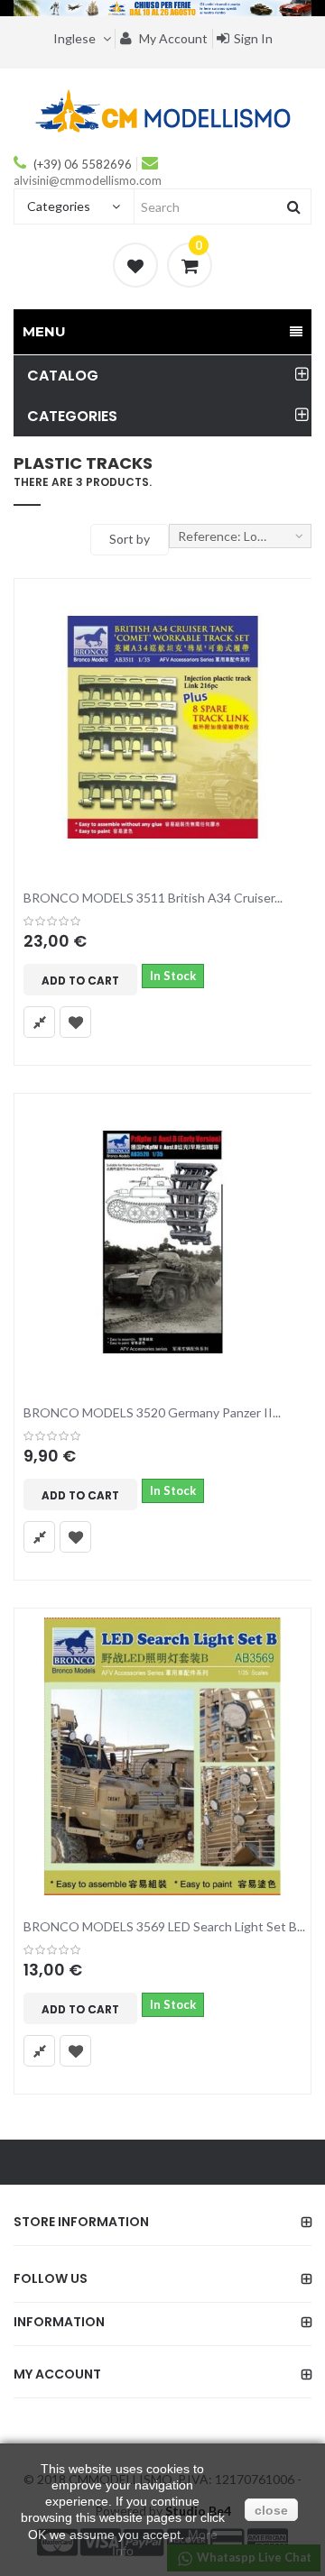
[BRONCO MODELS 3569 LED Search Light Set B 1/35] (162, 1756)
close (271, 2510)
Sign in (253, 38)
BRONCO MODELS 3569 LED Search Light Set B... (164, 1926)
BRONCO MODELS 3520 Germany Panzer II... (152, 1412)
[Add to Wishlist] (75, 1022)
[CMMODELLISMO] (163, 110)
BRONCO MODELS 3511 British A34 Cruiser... (153, 898)
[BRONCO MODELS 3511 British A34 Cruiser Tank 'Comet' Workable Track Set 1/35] (163, 727)
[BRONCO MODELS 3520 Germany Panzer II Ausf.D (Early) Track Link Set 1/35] (163, 1242)
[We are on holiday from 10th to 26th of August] (162, 8)
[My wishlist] (135, 265)
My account (172, 38)
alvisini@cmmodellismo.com (88, 180)
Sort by (130, 539)
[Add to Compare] (39, 1022)
